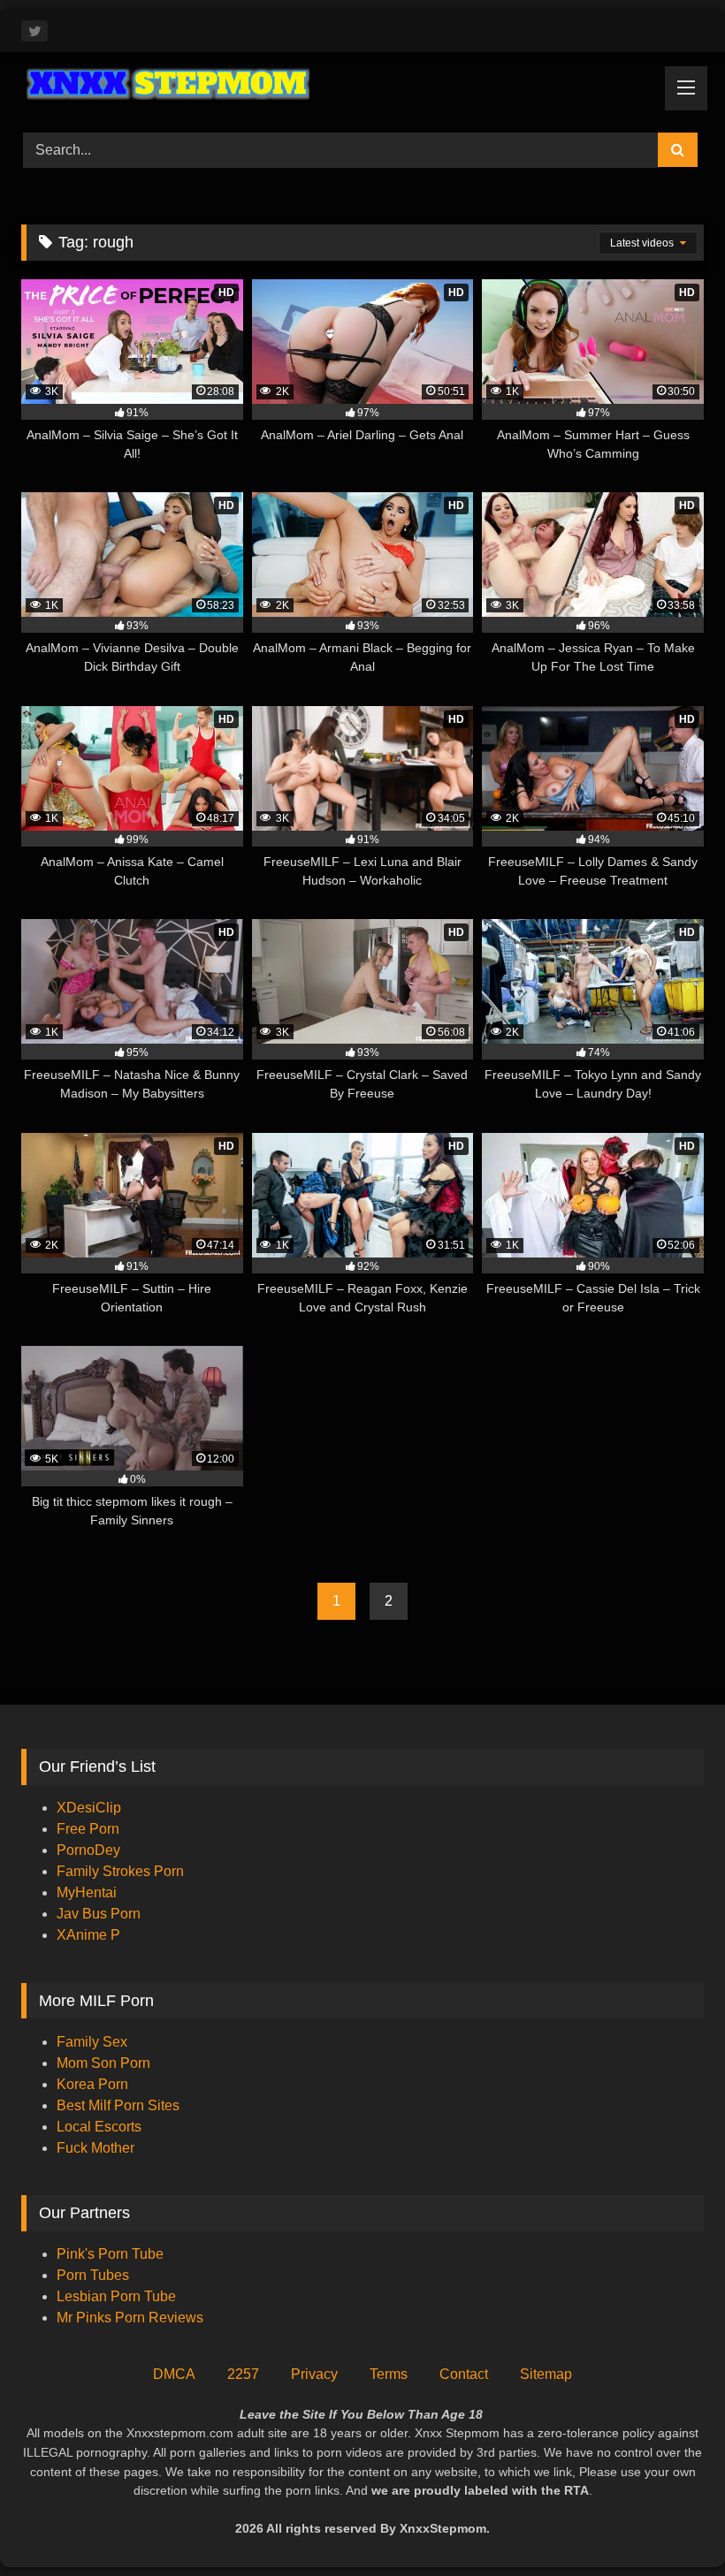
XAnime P (88, 1935)
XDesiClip (89, 1808)
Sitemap (546, 2374)
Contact (464, 2374)
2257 (243, 2374)
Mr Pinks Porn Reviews (132, 2318)
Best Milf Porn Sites (118, 2105)
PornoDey (88, 1850)
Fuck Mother (95, 2148)
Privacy (314, 2374)
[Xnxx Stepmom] (362, 86)
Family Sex (92, 2042)
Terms (389, 2374)
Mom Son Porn (103, 2063)
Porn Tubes (93, 2275)
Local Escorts (99, 2127)
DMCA (174, 2374)
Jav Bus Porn (99, 1914)
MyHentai (87, 1892)
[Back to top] (670, 2523)
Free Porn (88, 1829)
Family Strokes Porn (120, 1871)
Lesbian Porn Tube (116, 2296)
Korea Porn (92, 2084)
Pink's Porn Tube (110, 2254)
